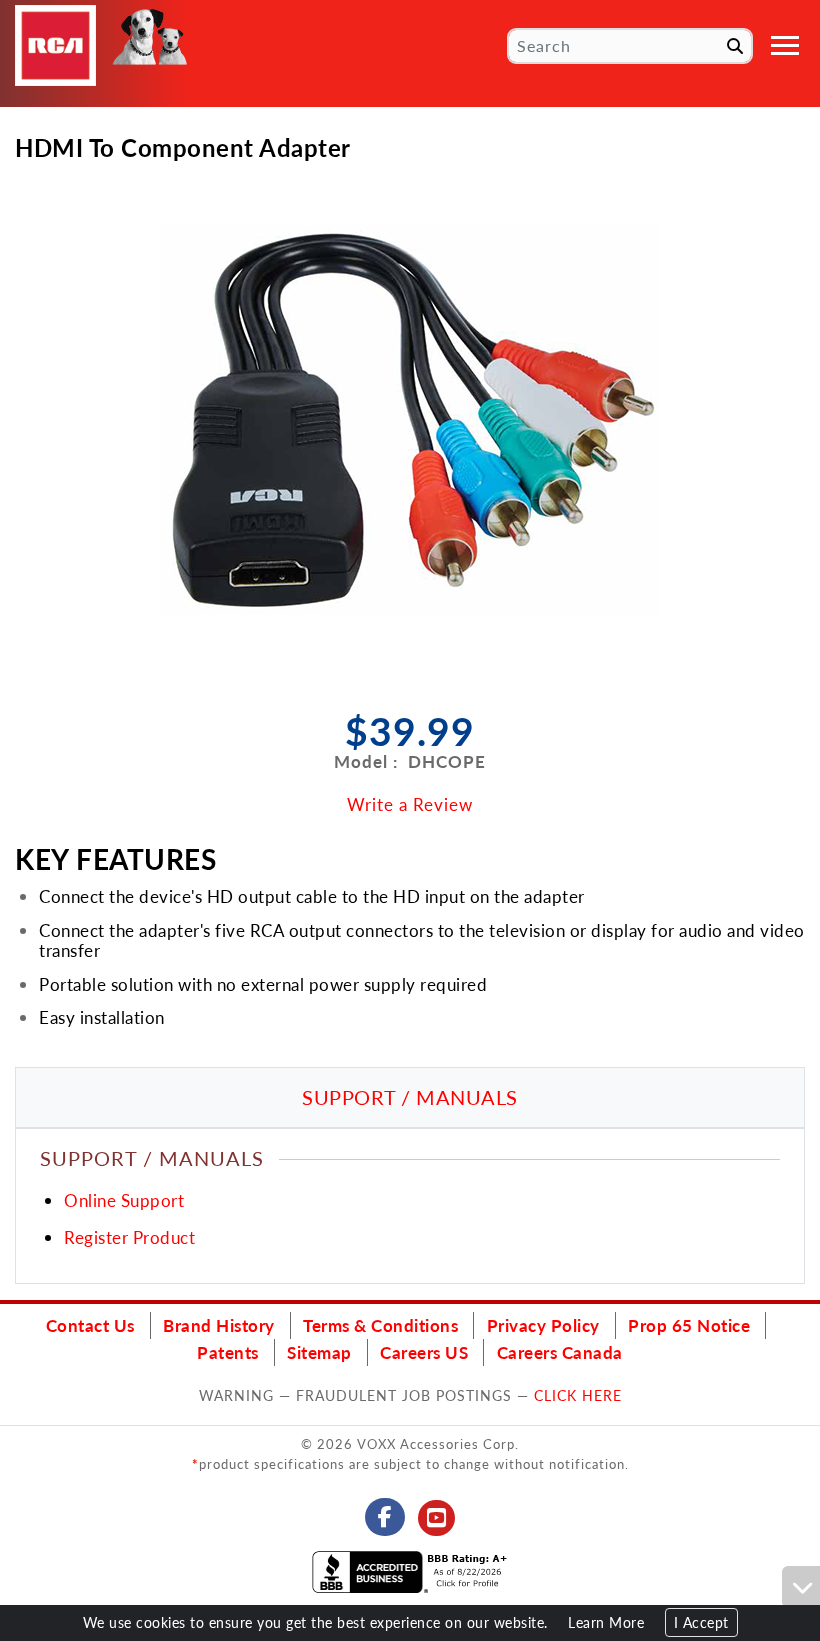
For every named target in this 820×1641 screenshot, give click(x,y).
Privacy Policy (543, 1325)
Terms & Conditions (380, 1325)
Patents (228, 1352)
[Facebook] (385, 1517)
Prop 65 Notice (689, 1325)
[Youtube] (437, 1518)
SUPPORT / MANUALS (410, 1097)
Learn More (606, 1622)
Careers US (424, 1352)
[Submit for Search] (735, 46)
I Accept (701, 1622)
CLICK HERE (578, 1395)
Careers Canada (560, 1352)
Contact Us (90, 1325)
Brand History (219, 1325)
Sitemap (319, 1352)
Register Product (129, 1237)
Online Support (124, 1200)
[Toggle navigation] (785, 45)
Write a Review (410, 804)
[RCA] (55, 45)
